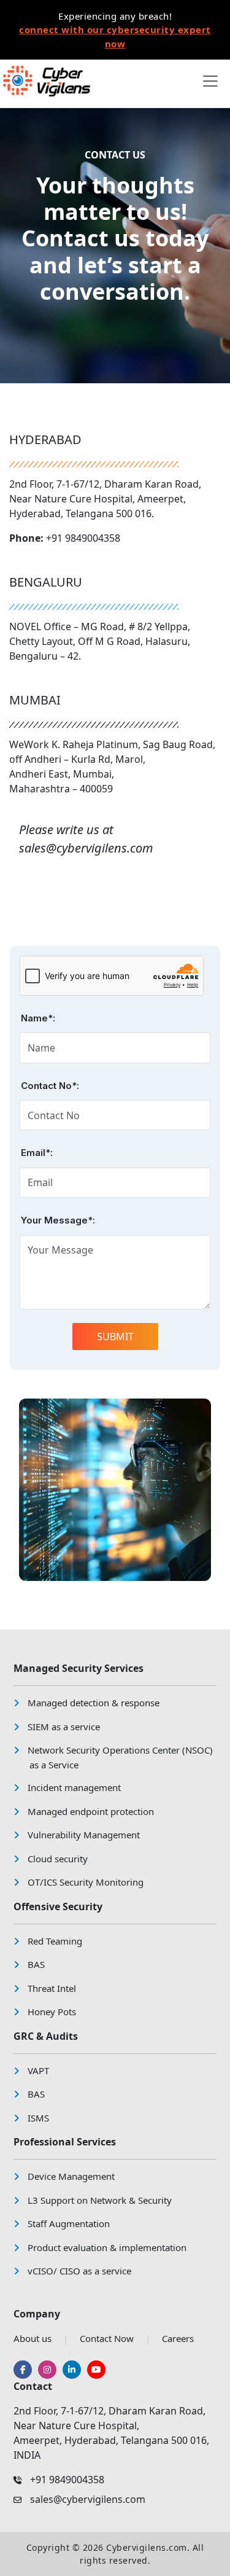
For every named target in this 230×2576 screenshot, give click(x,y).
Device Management (71, 2176)
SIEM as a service (64, 1727)
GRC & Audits (46, 2036)
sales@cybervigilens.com (88, 2499)
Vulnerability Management (84, 1835)
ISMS (38, 2118)
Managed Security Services (79, 1668)
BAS (36, 1964)
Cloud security (58, 1859)
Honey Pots (52, 2012)
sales (33, 848)
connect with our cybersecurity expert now (115, 37)
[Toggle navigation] (210, 81)
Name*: (38, 1018)
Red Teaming (55, 1941)
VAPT (38, 2071)
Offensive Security (58, 1907)
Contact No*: (50, 1086)
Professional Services (65, 2142)
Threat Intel (52, 1988)
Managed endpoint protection (91, 1811)
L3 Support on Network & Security (100, 2200)
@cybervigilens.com (100, 848)
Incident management (74, 1787)
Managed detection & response (94, 1703)
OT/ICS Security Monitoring (86, 1882)
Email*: (37, 1153)
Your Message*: (58, 1220)
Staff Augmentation (69, 2223)
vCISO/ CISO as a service (79, 2271)
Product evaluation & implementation (107, 2247)
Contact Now (107, 2338)
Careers (178, 2338)
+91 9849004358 (83, 538)
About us (33, 2338)
